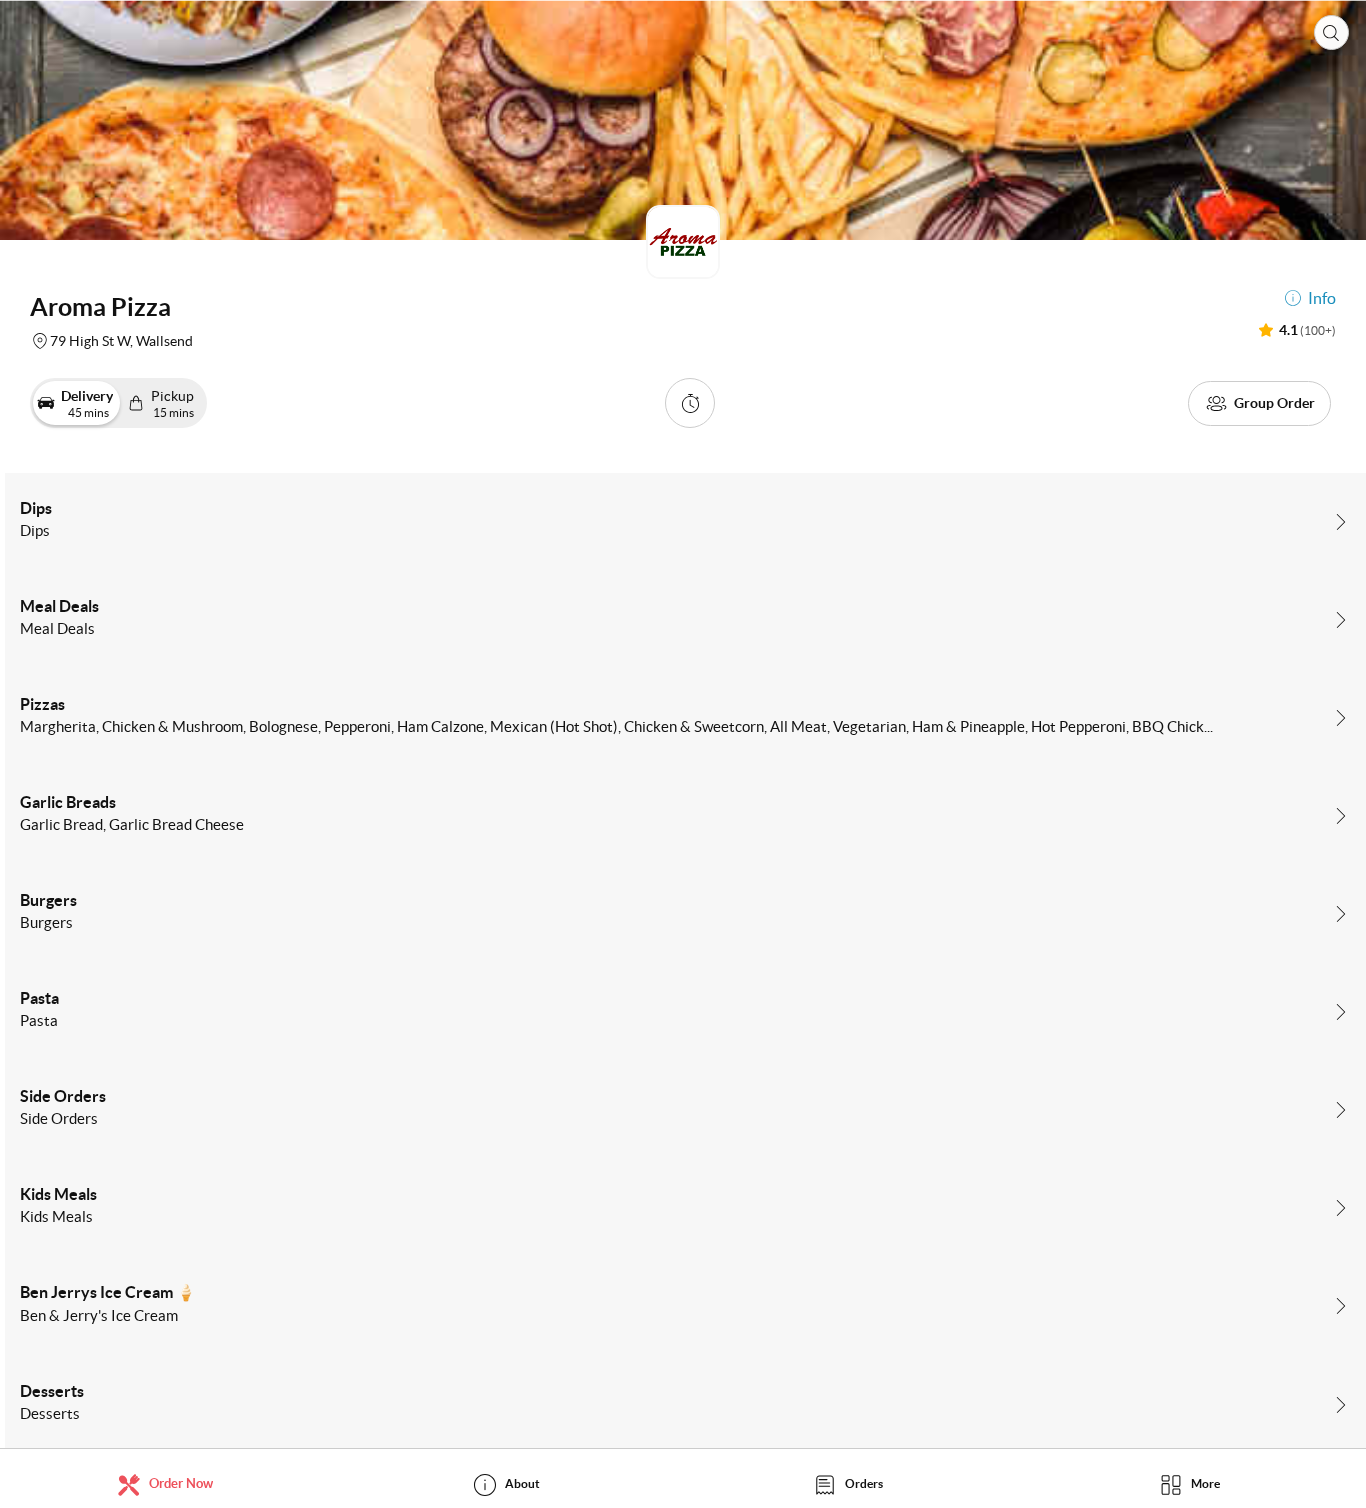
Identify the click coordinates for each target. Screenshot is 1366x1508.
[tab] (171, 1483)
